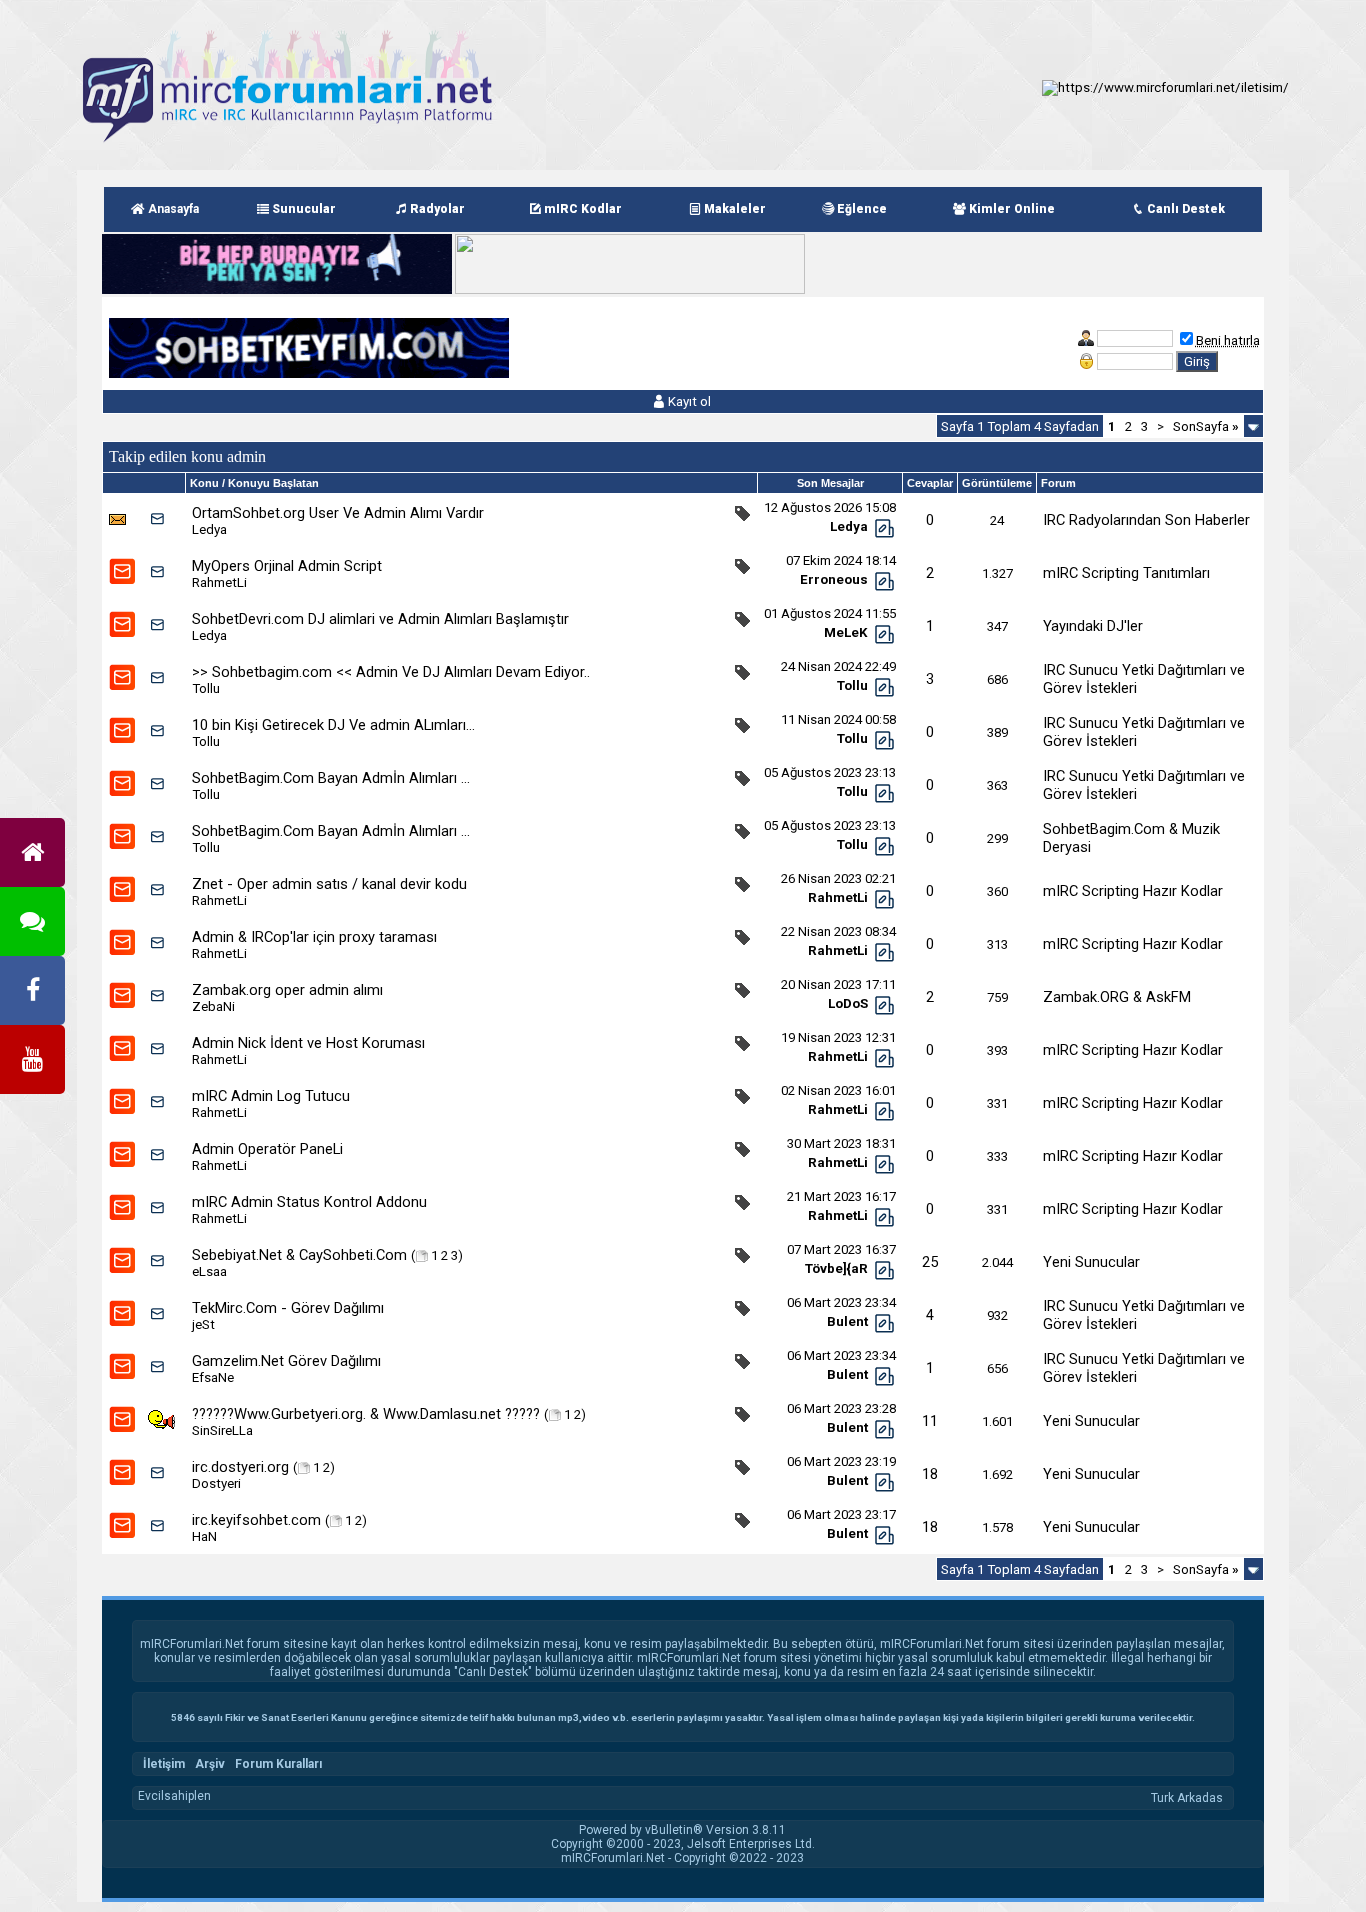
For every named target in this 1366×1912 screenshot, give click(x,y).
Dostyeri (216, 1483)
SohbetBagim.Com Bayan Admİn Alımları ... (331, 778)
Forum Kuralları (278, 1764)
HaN (204, 1536)
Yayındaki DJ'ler (1093, 626)
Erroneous (834, 579)
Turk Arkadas (1187, 1798)
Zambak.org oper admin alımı (287, 990)
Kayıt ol (688, 401)
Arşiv (210, 1764)
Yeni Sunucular (1091, 1262)
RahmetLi (219, 582)
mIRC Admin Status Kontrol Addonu (309, 1202)
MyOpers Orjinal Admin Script (287, 566)
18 (930, 1474)
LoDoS (848, 1003)
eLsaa (209, 1271)
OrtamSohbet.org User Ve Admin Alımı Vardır (338, 513)
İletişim (164, 1764)
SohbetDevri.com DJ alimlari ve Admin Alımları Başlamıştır (380, 619)
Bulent (847, 1321)
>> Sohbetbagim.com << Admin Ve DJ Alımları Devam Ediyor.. (391, 672)
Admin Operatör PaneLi (267, 1149)
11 (930, 1421)
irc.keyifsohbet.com (256, 1520)
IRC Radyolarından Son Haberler (1146, 520)
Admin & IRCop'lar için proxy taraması (314, 937)
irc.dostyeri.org (240, 1467)
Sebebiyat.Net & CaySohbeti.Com (299, 1255)
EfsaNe (213, 1377)
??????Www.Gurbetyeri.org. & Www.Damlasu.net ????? (366, 1414)
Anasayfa (172, 209)
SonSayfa (1206, 426)
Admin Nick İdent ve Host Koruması (308, 1043)
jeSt (203, 1324)
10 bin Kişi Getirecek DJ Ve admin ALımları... (333, 725)
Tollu (206, 688)
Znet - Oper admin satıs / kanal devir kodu (329, 884)
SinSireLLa (222, 1430)
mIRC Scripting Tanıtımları (1126, 573)
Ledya (209, 529)
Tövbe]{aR (836, 1268)
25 (930, 1262)
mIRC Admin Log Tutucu (271, 1096)
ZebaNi (213, 1006)
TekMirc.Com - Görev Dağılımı (288, 1308)
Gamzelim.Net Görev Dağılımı (286, 1361)
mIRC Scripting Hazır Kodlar (1133, 891)
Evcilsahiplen (174, 1796)
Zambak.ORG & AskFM (1117, 997)
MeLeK (846, 632)
